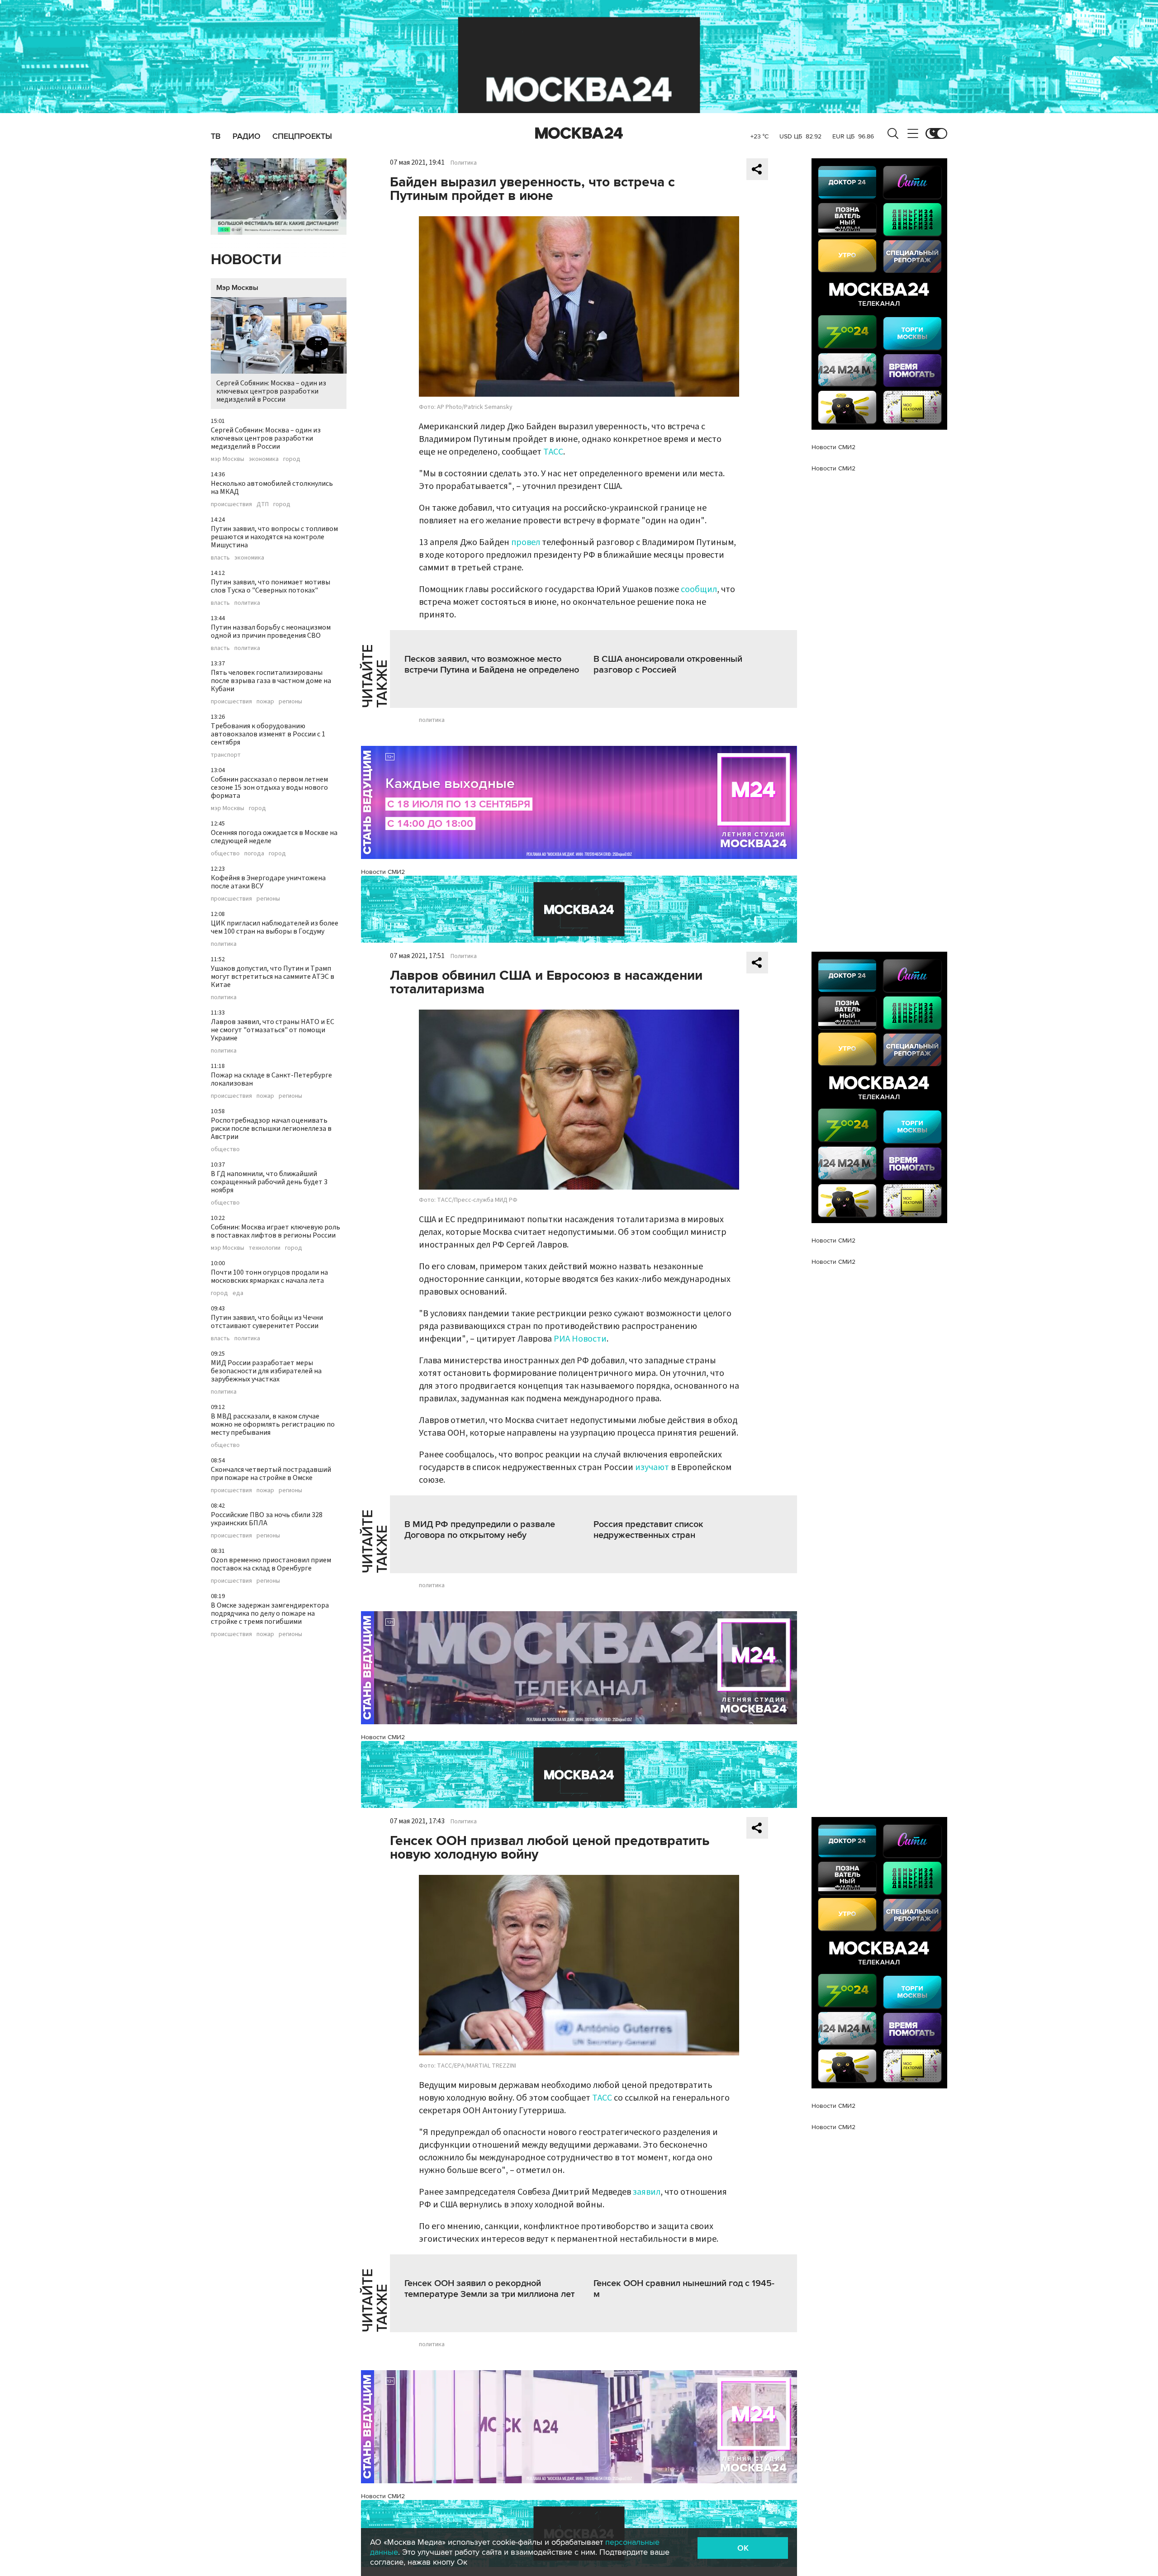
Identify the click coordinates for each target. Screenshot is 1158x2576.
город (292, 459)
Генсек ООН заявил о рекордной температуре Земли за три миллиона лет (489, 2289)
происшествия (231, 504)
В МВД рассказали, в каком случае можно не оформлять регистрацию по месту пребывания (273, 1424)
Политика (464, 163)
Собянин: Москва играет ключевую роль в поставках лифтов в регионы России (275, 1231)
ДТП (263, 504)
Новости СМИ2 (383, 872)
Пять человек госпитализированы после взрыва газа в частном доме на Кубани (271, 681)
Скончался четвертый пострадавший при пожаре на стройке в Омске (271, 1474)
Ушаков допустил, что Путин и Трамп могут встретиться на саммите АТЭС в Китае (273, 977)
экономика (264, 459)
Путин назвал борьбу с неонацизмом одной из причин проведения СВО (271, 631)
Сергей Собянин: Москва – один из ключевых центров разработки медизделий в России (271, 391)
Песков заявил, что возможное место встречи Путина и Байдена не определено (492, 664)
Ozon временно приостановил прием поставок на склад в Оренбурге (271, 1564)
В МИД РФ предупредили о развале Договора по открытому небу (480, 1530)
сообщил (699, 589)
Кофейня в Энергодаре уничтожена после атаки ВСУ (268, 882)
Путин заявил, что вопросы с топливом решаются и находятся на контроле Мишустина (274, 537)
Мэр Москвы (237, 288)
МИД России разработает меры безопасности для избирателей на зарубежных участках (266, 1371)
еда (238, 1293)
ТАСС (553, 452)
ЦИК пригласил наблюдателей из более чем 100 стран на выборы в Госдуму (275, 927)
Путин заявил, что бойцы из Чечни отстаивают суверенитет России (267, 1322)
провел (526, 542)
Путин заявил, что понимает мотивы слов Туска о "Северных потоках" (271, 586)
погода (254, 854)
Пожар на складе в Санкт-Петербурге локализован (271, 1079)
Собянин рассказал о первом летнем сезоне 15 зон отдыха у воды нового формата (269, 788)
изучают (652, 1467)
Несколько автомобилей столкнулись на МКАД (272, 488)
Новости (246, 260)
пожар (265, 702)
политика (247, 603)
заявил (647, 2192)
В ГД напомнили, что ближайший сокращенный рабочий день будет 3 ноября (269, 1182)
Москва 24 (579, 133)
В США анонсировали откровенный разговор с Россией (668, 664)
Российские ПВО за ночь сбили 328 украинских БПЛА (267, 1519)
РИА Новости (580, 1339)
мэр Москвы (228, 459)
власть (220, 558)
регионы (290, 702)
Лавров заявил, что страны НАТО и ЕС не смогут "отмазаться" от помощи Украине (273, 1030)
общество (225, 854)
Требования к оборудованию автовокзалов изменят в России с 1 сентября (268, 734)
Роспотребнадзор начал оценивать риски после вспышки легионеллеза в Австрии (271, 1129)
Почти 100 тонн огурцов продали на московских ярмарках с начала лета (269, 1276)
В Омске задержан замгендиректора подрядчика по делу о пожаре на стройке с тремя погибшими (270, 1613)
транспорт (226, 755)
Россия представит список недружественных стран (648, 1530)
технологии (265, 1248)
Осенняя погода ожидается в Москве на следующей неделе (274, 837)
